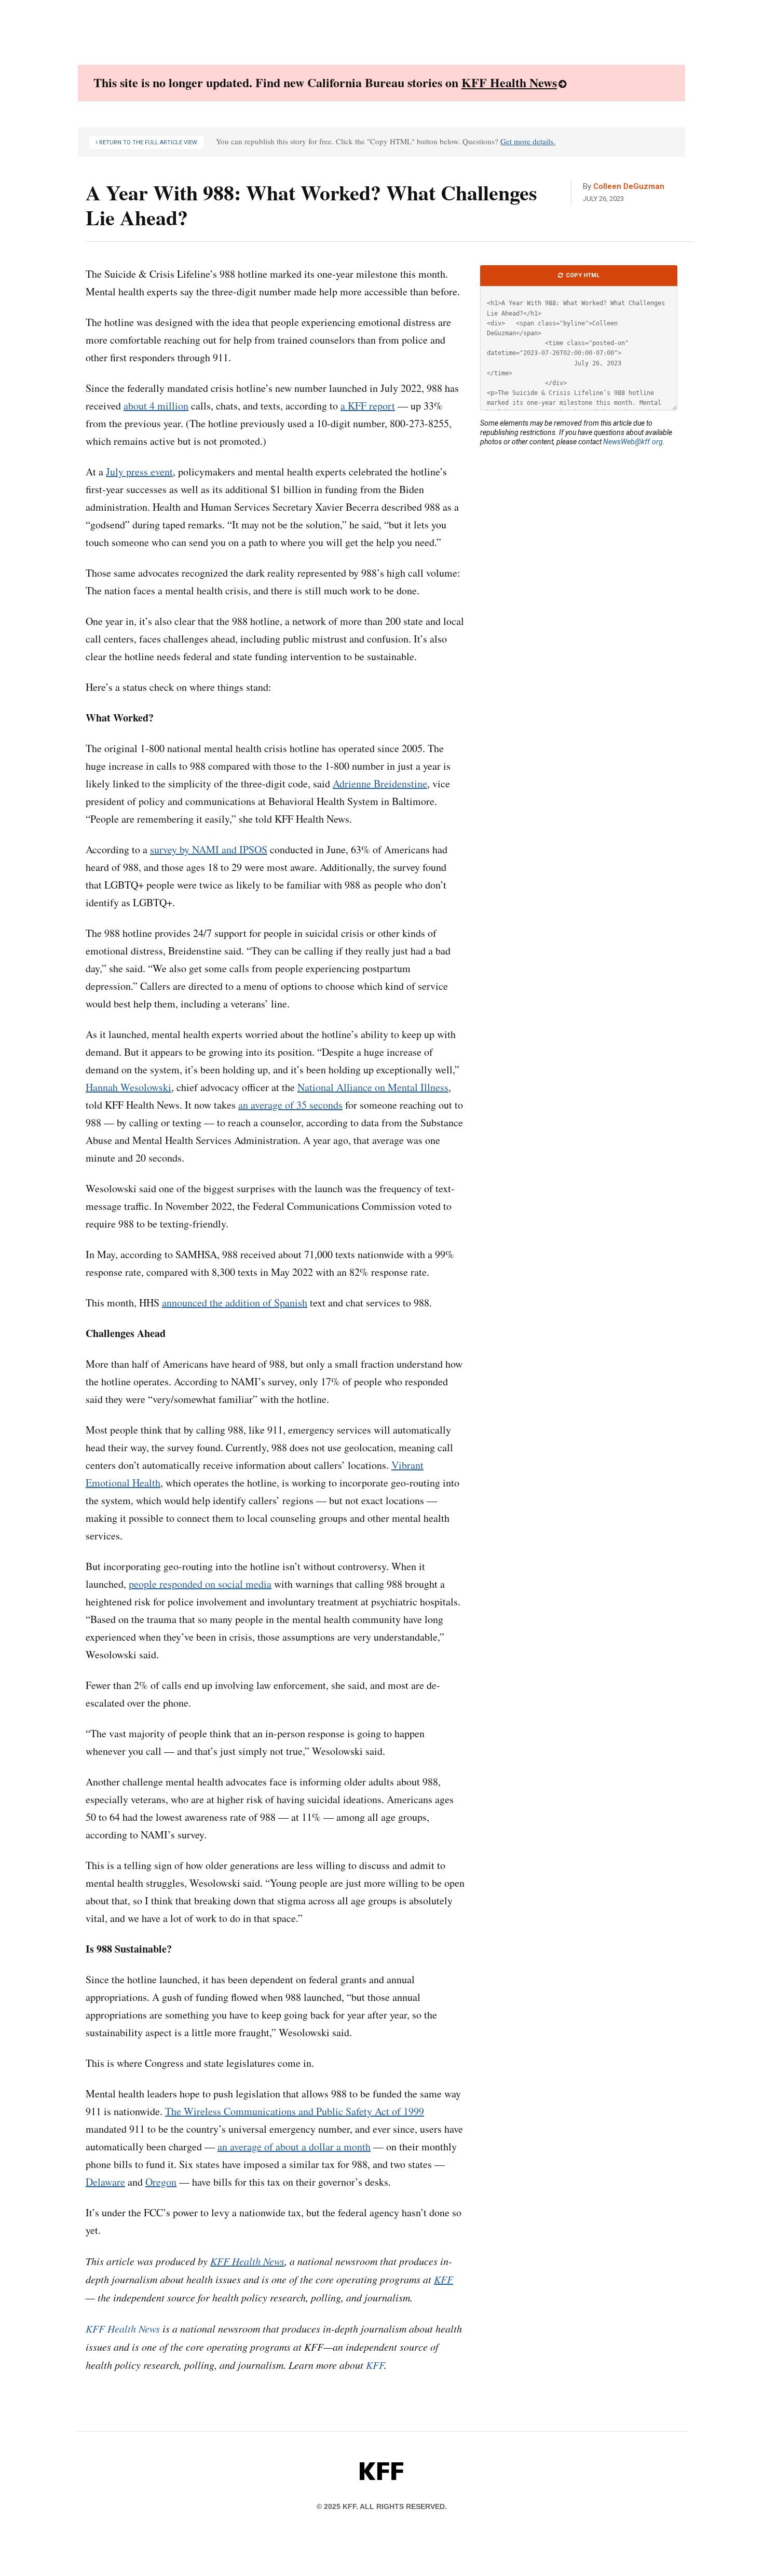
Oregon (161, 2182)
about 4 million (156, 406)
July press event (139, 472)
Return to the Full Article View (147, 142)
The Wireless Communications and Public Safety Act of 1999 (295, 2111)
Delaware (105, 2182)
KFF (375, 2365)
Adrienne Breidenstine (380, 783)
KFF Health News (509, 82)
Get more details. (528, 141)
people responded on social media (200, 1584)
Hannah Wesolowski (128, 1087)
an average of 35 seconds (290, 1105)
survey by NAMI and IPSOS (209, 849)
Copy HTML (582, 275)
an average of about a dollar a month (294, 2146)
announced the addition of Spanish (235, 1303)
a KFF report (368, 406)
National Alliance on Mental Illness (373, 1087)
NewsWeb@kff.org (633, 442)
